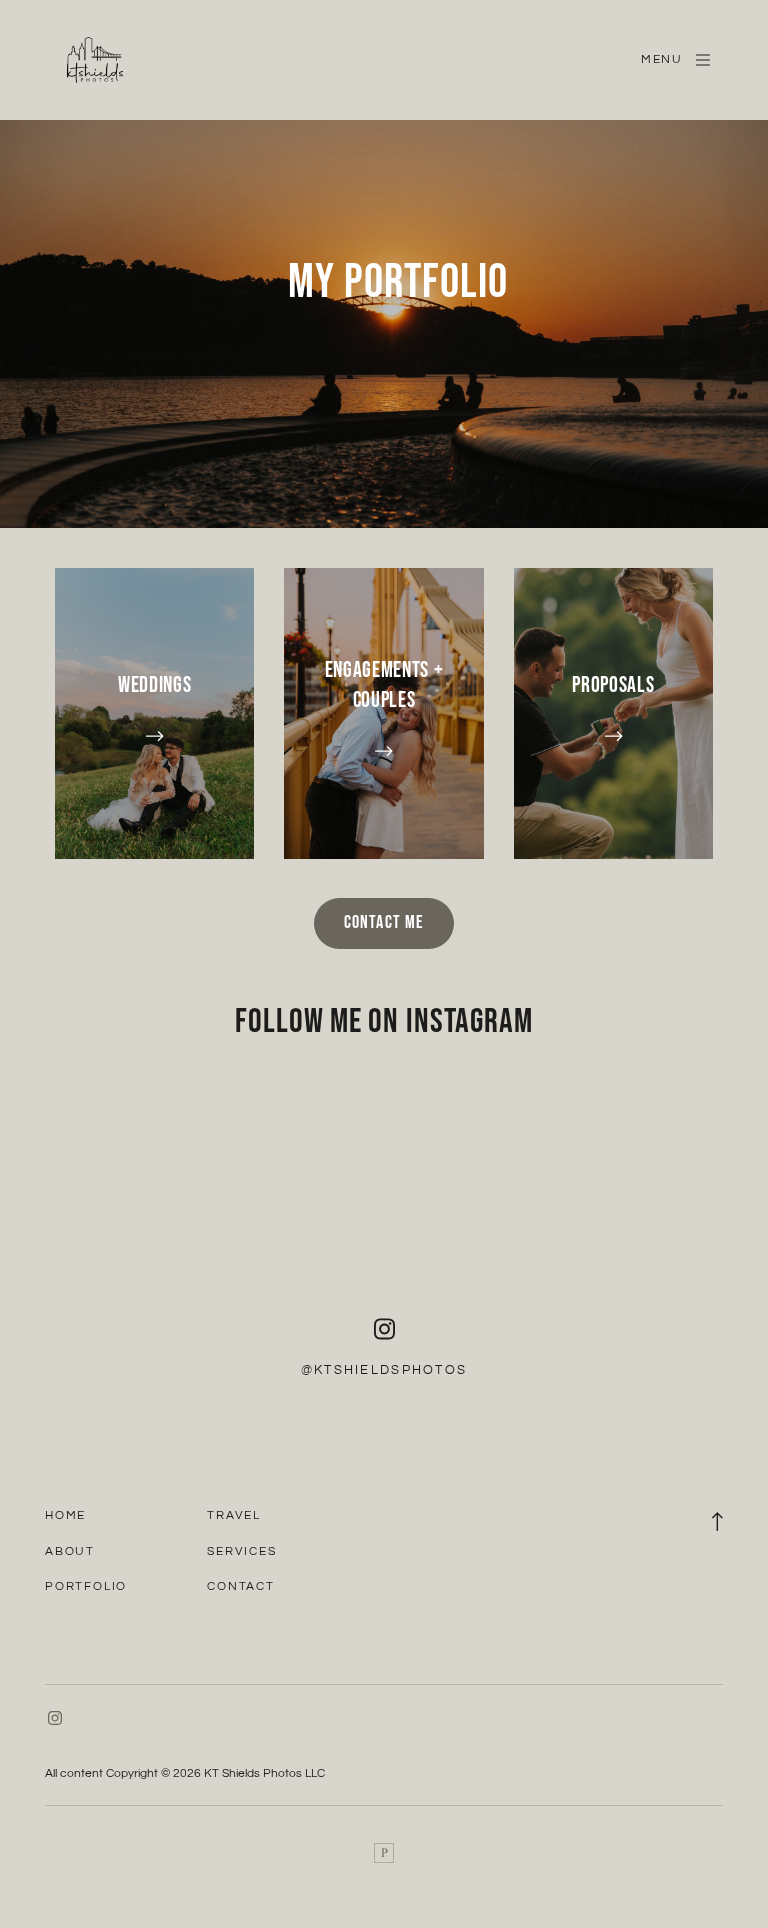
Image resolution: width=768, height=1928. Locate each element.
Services (241, 1551)
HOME (65, 1515)
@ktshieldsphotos (384, 1370)
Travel (234, 1515)
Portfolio (86, 1586)
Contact (241, 1586)
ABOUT (70, 1551)
